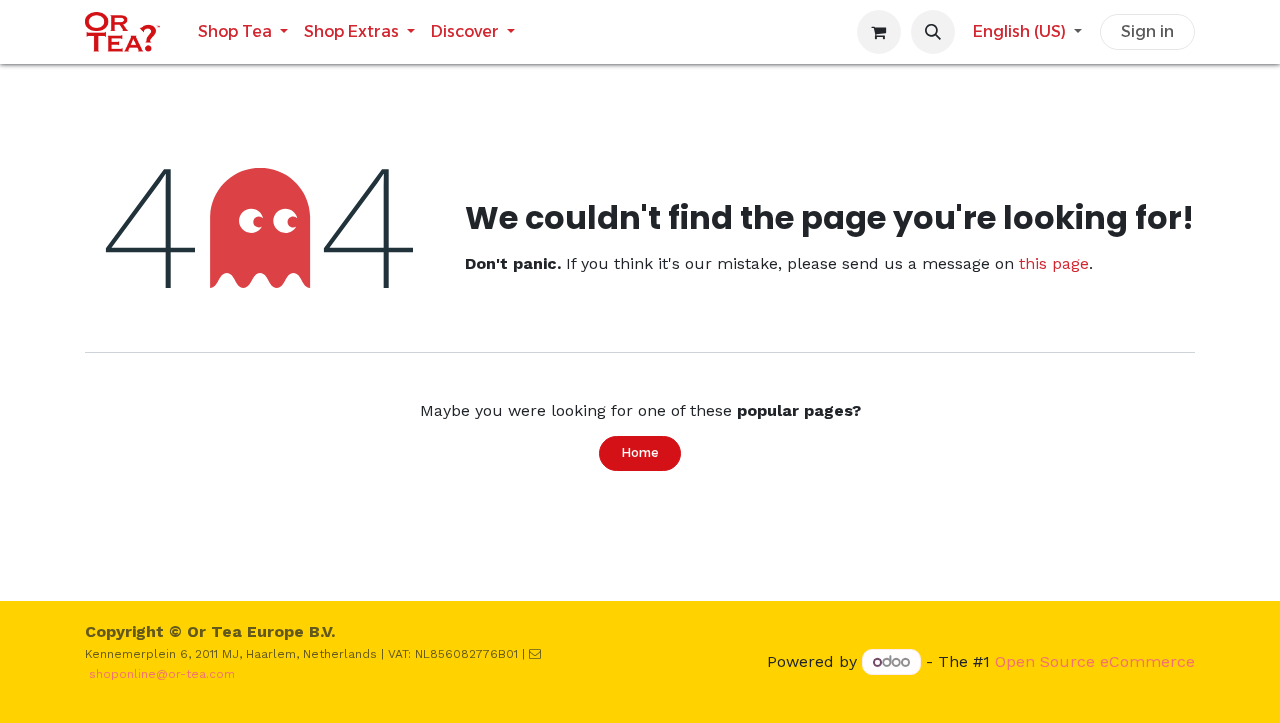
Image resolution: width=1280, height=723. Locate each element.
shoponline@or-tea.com (162, 674)
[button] (933, 32)
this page (1054, 263)
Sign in (1147, 31)
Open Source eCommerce (1095, 661)
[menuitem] (243, 31)
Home (640, 452)
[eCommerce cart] (879, 32)
